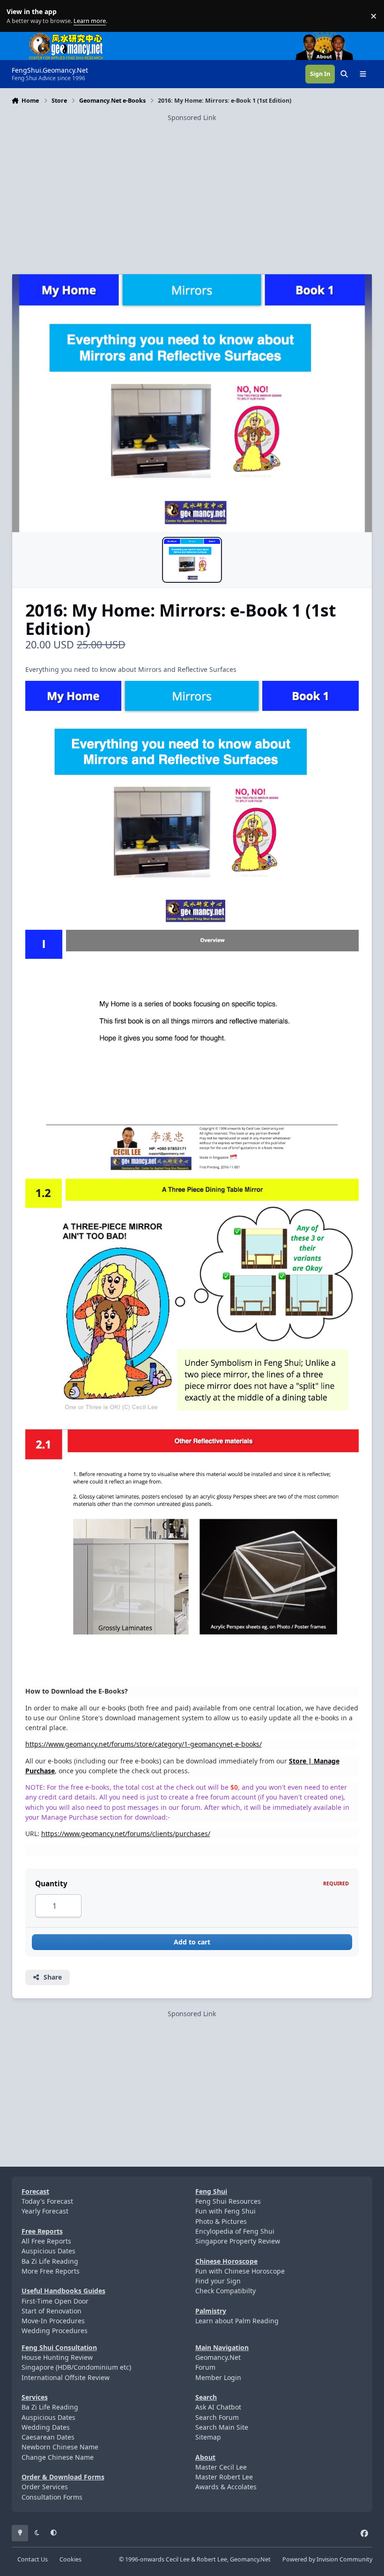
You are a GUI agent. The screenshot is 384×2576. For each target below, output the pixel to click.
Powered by (327, 2559)
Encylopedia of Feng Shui (235, 2231)
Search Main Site (222, 2427)
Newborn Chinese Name (60, 2447)
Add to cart (192, 1942)
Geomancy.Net (218, 2357)
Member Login (218, 2377)
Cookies (70, 2559)
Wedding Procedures (55, 2331)
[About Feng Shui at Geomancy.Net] (333, 37)
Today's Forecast (47, 2201)
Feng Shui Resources (228, 2201)
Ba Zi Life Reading (50, 2261)
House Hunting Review (57, 2357)
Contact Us (33, 2559)
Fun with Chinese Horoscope (240, 2271)
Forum (205, 2367)
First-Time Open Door (55, 2301)
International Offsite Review (66, 2377)
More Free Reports (51, 2271)
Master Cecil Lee (221, 2467)
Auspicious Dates (48, 2251)
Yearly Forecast (45, 2211)
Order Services (45, 2487)
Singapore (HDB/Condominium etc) (76, 2367)
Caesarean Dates (48, 2437)
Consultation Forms (52, 2497)
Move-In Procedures (53, 2321)
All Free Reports (46, 2241)
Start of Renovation (52, 2311)
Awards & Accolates (226, 2487)
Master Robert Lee (224, 2477)
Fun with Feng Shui (225, 2211)
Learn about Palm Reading (237, 2321)
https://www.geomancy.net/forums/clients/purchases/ (126, 1834)
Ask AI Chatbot (218, 2407)
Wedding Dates (46, 2427)
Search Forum (217, 2417)
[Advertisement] (192, 188)
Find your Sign (218, 2281)
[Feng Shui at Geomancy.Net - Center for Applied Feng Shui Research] (66, 37)
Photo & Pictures (221, 2221)
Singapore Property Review (238, 2241)
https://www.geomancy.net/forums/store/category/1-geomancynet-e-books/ (144, 1744)
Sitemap (208, 2437)
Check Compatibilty (225, 2291)
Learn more (18, 16)
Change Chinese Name (58, 2457)
